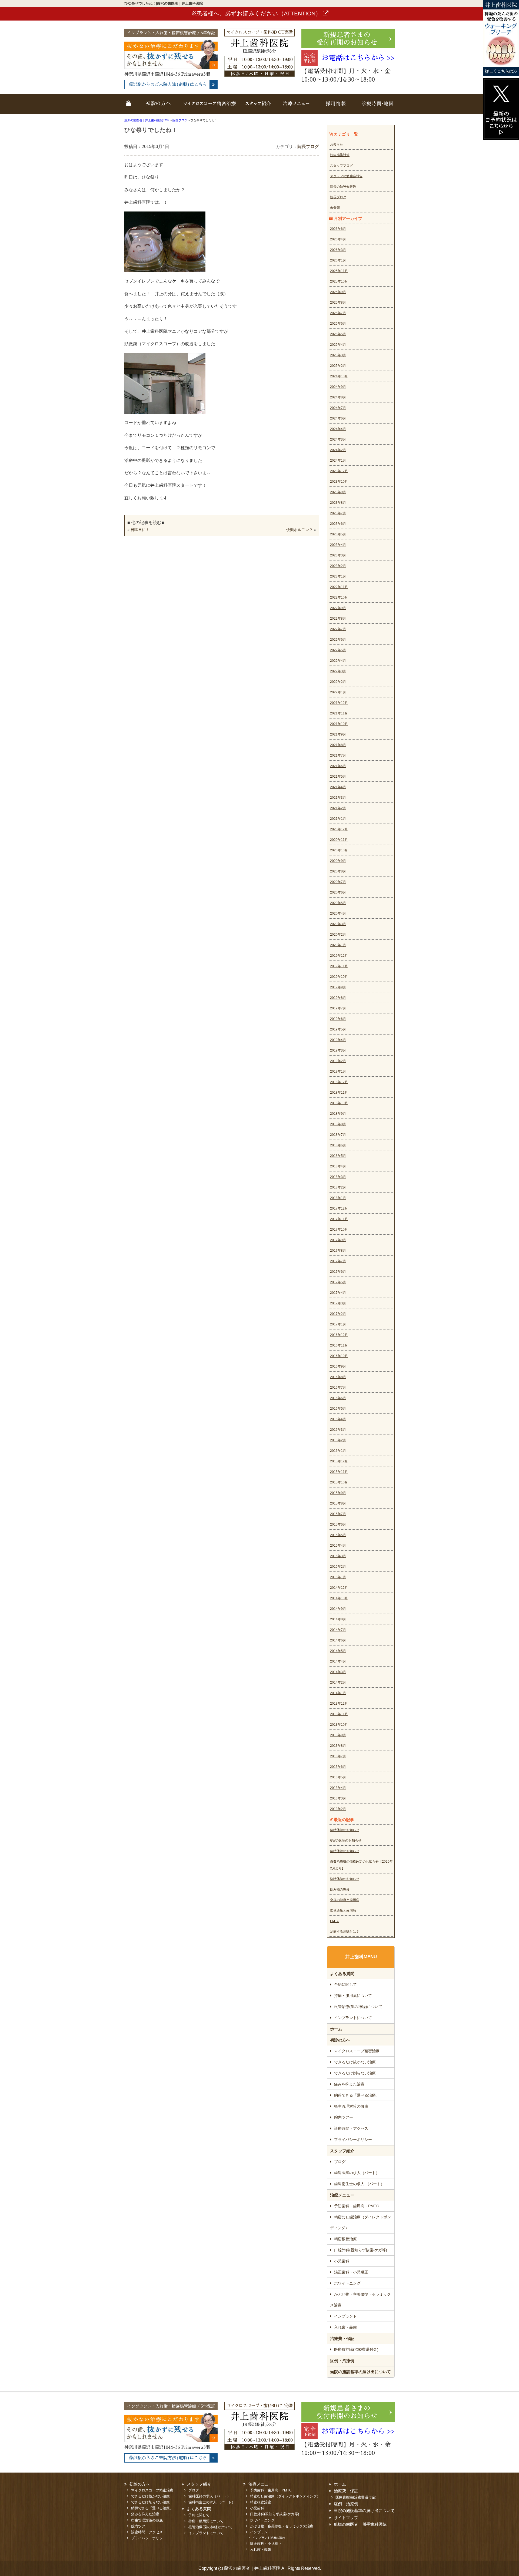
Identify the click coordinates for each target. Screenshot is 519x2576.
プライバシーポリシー (353, 2140)
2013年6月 (338, 1767)
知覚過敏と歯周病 (343, 1910)
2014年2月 (338, 1682)
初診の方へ (340, 2040)
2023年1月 (338, 576)
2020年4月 (338, 913)
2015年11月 (339, 1472)
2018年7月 (338, 1135)
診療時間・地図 (375, 107)
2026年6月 (338, 229)
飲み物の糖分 (340, 1889)
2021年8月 (338, 745)
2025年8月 (338, 303)
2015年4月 (338, 1546)
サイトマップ (346, 2518)
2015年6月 (338, 1524)
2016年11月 (339, 1345)
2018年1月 (338, 1198)
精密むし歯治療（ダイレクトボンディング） (360, 2222)
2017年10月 (339, 1230)
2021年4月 (338, 787)
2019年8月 (338, 998)
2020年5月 (338, 903)
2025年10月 (339, 281)
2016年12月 (339, 1335)
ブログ (340, 2162)
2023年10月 (339, 482)
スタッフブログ (341, 166)
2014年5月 (338, 1651)
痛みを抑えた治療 (349, 2084)
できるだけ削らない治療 (355, 2073)
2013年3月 (338, 1798)
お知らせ (337, 145)
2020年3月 (338, 924)
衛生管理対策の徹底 (351, 2106)
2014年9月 (338, 1609)
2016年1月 (338, 1451)
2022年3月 (338, 671)
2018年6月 (338, 1145)
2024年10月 (339, 376)
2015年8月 (338, 1503)
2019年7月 (338, 1008)
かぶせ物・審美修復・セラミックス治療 (360, 2300)
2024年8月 (338, 397)
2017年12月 (339, 1208)
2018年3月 (338, 1177)
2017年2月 (338, 1314)
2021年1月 (338, 819)
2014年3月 (338, 1672)
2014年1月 (338, 1693)
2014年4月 (338, 1661)
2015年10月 (339, 1482)
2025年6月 (338, 324)
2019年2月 (338, 1061)
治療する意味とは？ (345, 1932)
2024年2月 (338, 450)
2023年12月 (339, 471)
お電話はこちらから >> (358, 58)
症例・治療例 (342, 2361)
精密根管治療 (345, 2239)
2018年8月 (338, 1124)
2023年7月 (338, 513)
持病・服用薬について (353, 1996)
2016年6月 (338, 1398)
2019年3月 (338, 1050)
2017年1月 (338, 1324)
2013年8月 (338, 1746)
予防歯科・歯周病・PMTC (357, 2206)
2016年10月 (339, 1356)
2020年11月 (339, 840)
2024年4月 (338, 429)
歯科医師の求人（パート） (357, 2173)
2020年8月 (338, 871)
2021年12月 (339, 703)
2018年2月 (338, 1187)
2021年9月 (338, 734)
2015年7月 (338, 1514)
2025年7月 (338, 313)
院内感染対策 (340, 155)
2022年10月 (339, 597)
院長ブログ (308, 147)
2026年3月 (338, 250)
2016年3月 (338, 1430)
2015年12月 (339, 1461)
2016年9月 (338, 1366)
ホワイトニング (347, 2283)
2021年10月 (339, 724)
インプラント (345, 2316)
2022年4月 (338, 661)
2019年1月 (338, 1072)
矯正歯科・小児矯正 (351, 2272)
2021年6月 (338, 766)
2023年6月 (338, 524)
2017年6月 (338, 1272)
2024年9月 (338, 387)
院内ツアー (344, 2117)
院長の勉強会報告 (343, 187)
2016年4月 (338, 1419)
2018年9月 (338, 1114)
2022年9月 (338, 608)
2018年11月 (339, 1093)
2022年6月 (338, 640)
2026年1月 (338, 260)
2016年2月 (338, 1440)
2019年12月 (339, 956)
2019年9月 (338, 987)
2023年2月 (338, 566)
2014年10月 (339, 1598)
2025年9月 (338, 292)
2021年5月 (338, 777)
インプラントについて (353, 2018)
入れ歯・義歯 (345, 2327)
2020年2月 (338, 935)
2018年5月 (338, 1156)
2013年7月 (338, 1756)
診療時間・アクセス (351, 2128)
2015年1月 (338, 1577)
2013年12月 (339, 1704)
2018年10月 (339, 1103)
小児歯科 (342, 2261)
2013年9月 (338, 1735)
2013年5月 (338, 1777)
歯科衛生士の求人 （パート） (359, 2184)
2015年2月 (338, 1567)
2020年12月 (339, 829)
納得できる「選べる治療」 (357, 2095)
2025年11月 (339, 271)
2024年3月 (338, 439)
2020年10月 (339, 850)
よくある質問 (342, 1974)
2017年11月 (339, 1219)
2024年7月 (338, 408)
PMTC (335, 1921)
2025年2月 (338, 366)
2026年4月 (338, 239)
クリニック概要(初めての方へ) (157, 107)
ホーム (130, 107)
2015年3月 (338, 1556)
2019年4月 (338, 1040)
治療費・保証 (342, 2338)
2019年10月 (339, 977)
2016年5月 (338, 1409)
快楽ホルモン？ (300, 530)
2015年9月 (338, 1493)
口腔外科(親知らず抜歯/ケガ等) (361, 2250)
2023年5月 (338, 534)
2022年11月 (339, 587)
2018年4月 (338, 1166)
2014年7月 (338, 1630)
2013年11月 (339, 1714)
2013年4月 (338, 1788)
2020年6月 (338, 892)
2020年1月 (338, 945)
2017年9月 (338, 1240)
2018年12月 (339, 1082)
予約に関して (345, 1984)
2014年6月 (338, 1640)
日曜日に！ (140, 530)
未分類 (335, 208)
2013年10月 (339, 1725)
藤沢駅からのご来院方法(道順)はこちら (168, 85)
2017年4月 (338, 1293)
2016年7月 (338, 1388)
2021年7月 (338, 755)
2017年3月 (338, 1303)
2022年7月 (338, 629)
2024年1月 (338, 461)
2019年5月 (338, 1029)
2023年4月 (338, 545)
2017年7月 (338, 1261)
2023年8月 (338, 503)
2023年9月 (338, 492)
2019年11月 (339, 966)
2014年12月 (339, 1588)
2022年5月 (338, 650)
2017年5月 (338, 1282)
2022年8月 (338, 619)
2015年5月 (338, 1535)
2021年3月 (338, 798)
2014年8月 (338, 1619)
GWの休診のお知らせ (346, 1841)
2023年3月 (338, 555)
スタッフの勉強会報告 (346, 176)
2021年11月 (339, 713)
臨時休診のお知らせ (345, 1830)
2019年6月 (338, 1019)
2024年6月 (338, 418)
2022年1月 (338, 692)
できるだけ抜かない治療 (355, 2062)
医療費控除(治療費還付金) (356, 2349)
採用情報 (335, 107)
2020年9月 (338, 861)
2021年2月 (338, 808)
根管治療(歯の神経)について (358, 2007)
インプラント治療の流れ (269, 2538)
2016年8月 (338, 1377)
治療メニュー (296, 107)
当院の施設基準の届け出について (360, 2372)
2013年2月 (338, 1809)
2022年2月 (338, 682)
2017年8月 (338, 1251)
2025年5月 (338, 334)
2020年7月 (338, 882)
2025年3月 (338, 355)
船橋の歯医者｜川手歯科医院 (360, 2524)
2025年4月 (338, 345)
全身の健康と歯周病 (345, 1900)
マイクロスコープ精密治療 (209, 107)
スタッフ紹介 (259, 107)
